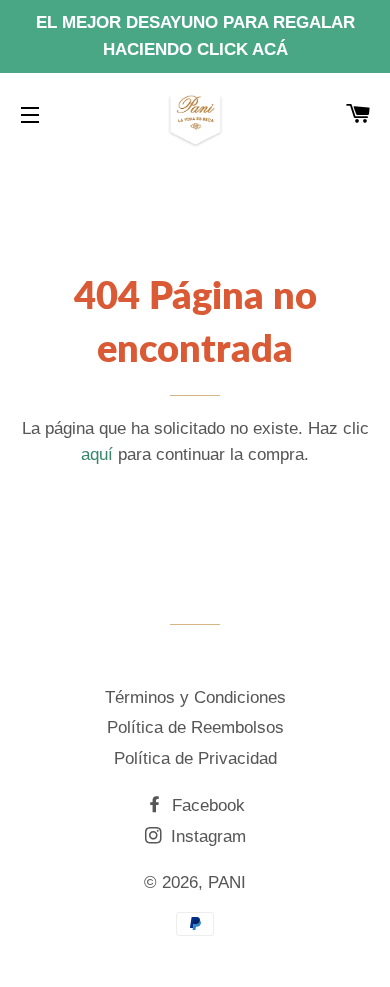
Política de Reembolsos (195, 727)
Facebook (206, 805)
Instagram (206, 836)
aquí (97, 454)
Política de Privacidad (195, 758)
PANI (227, 882)
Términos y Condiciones (195, 697)
